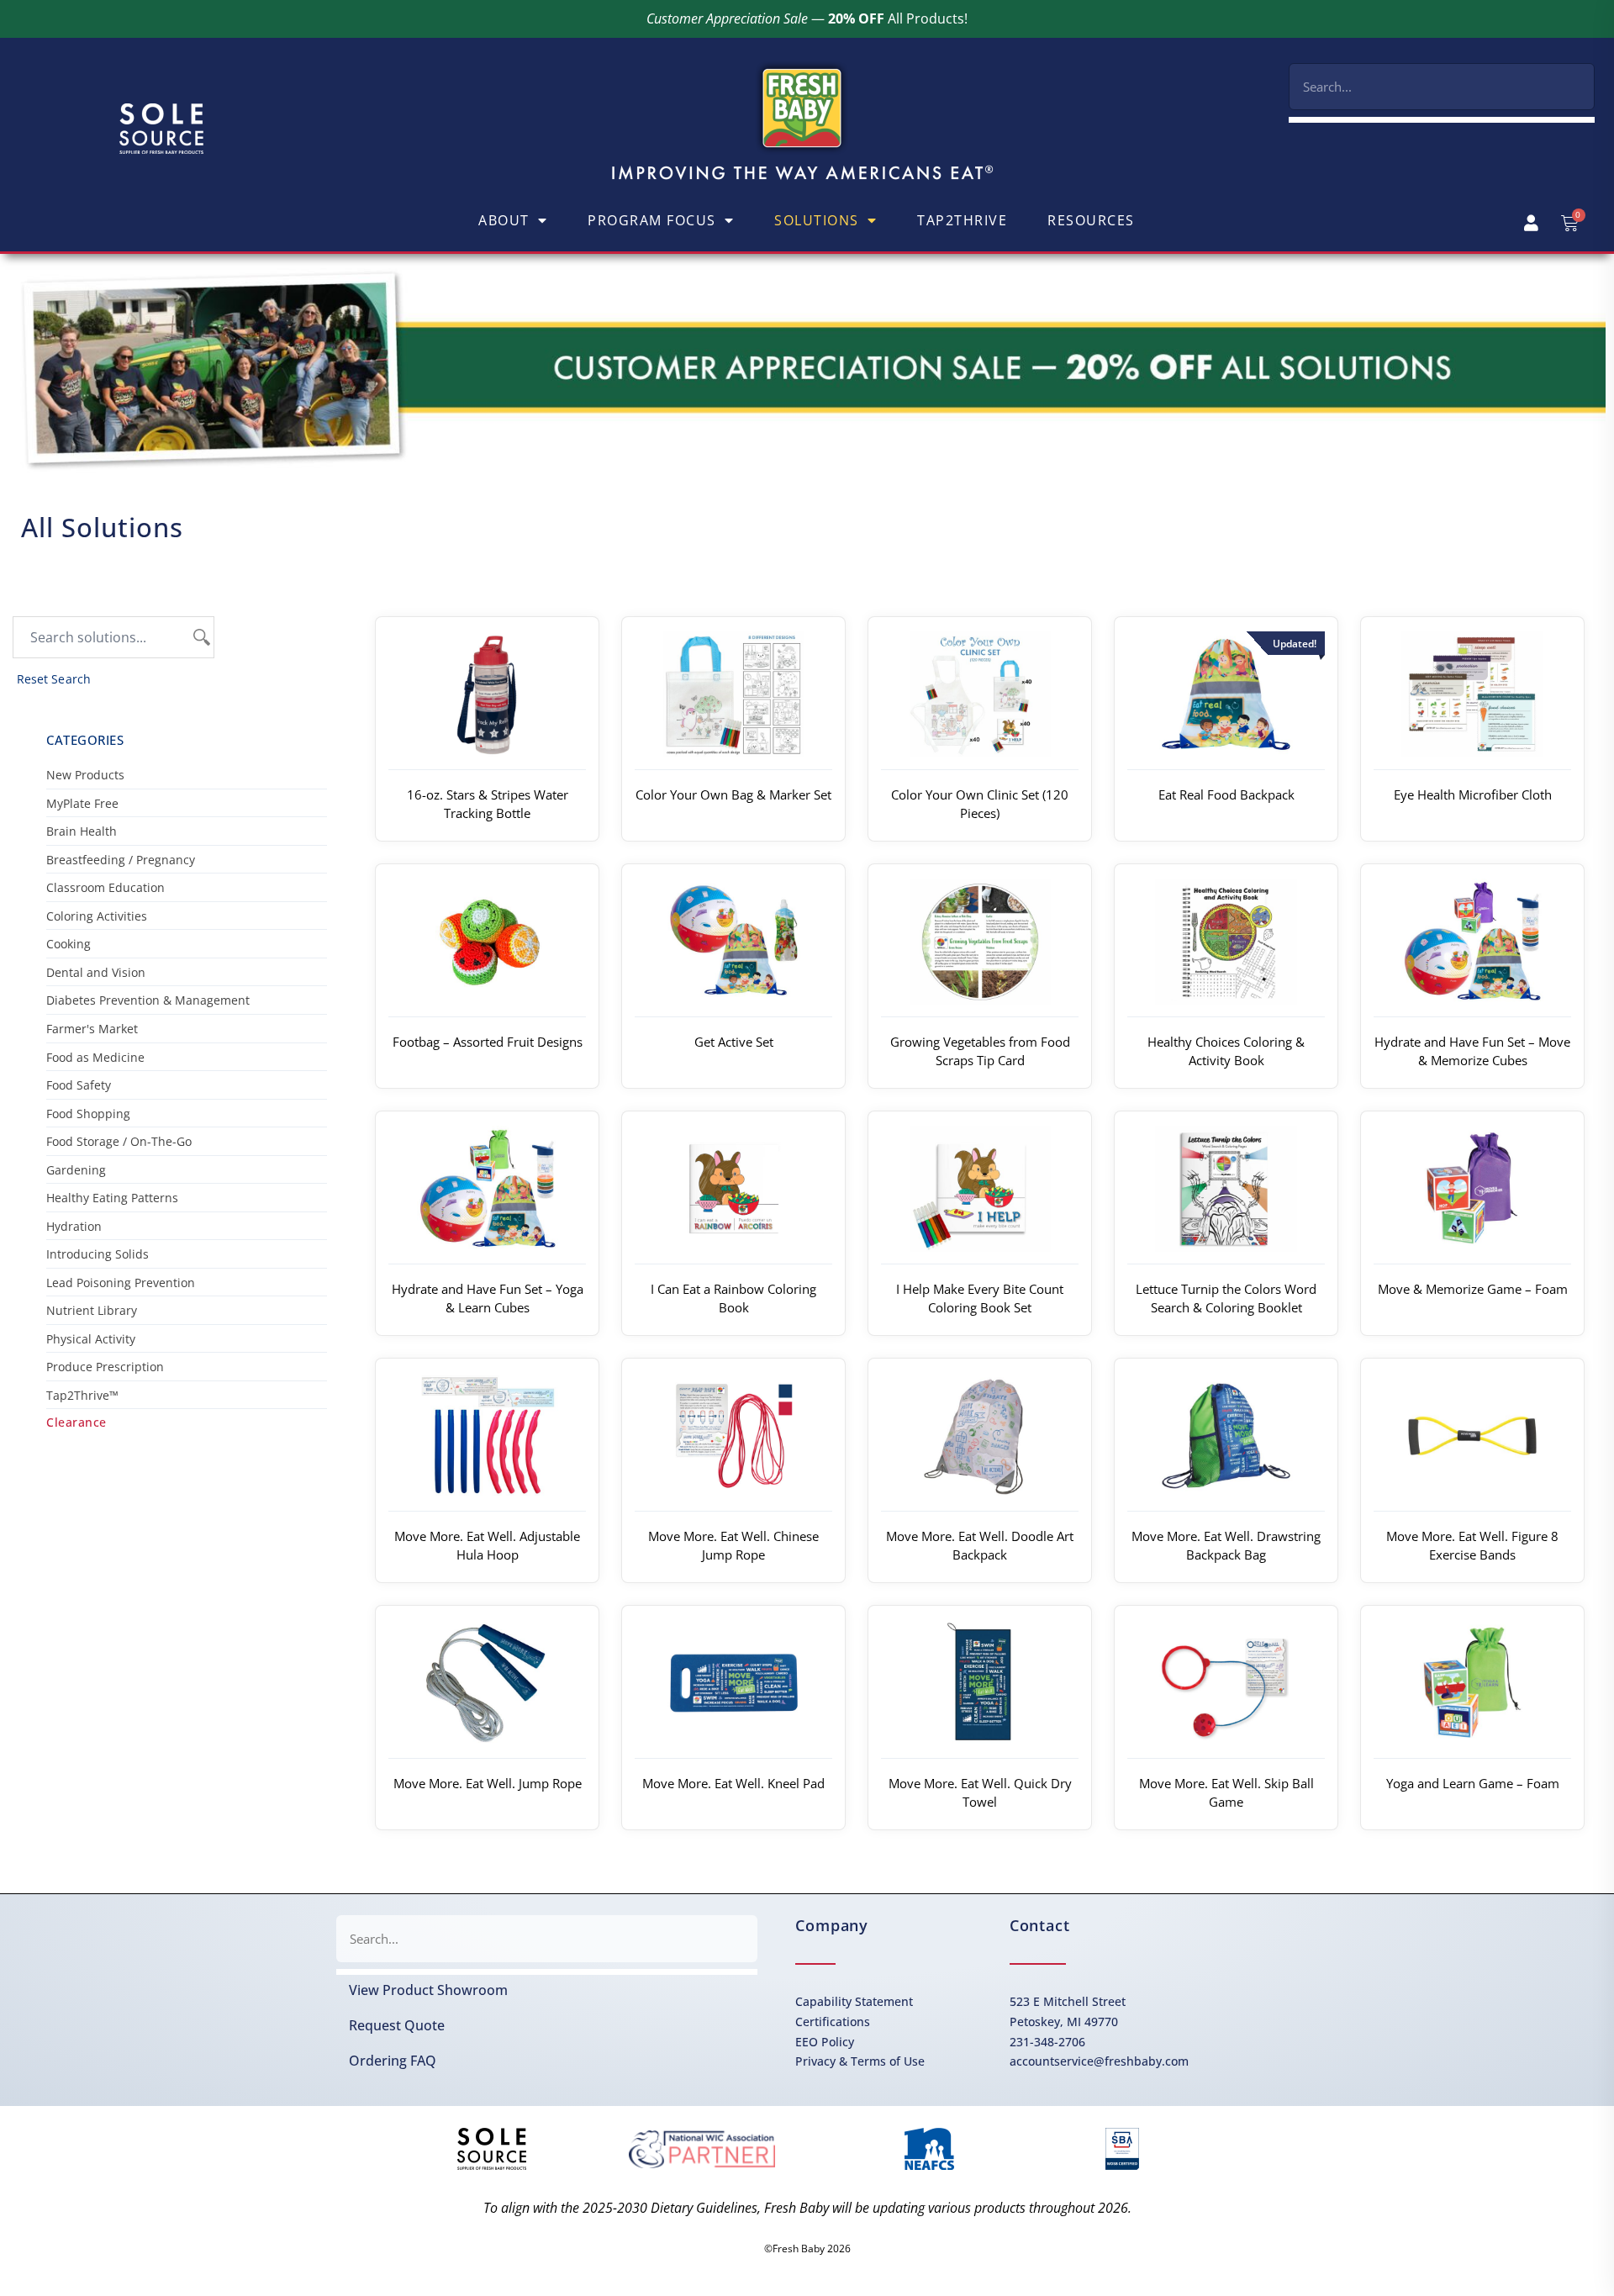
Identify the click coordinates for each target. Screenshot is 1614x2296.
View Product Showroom (428, 1990)
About (504, 220)
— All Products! (807, 18)
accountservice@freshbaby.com (1099, 2061)
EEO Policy (825, 2042)
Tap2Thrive (962, 220)
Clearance (76, 1422)
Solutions (817, 220)
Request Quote (397, 2025)
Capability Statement (854, 2001)
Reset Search (54, 679)
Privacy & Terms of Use (860, 2061)
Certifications (833, 2022)
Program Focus (652, 220)
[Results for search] (1442, 120)
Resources (1091, 220)
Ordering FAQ (393, 2061)
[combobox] (1442, 87)
